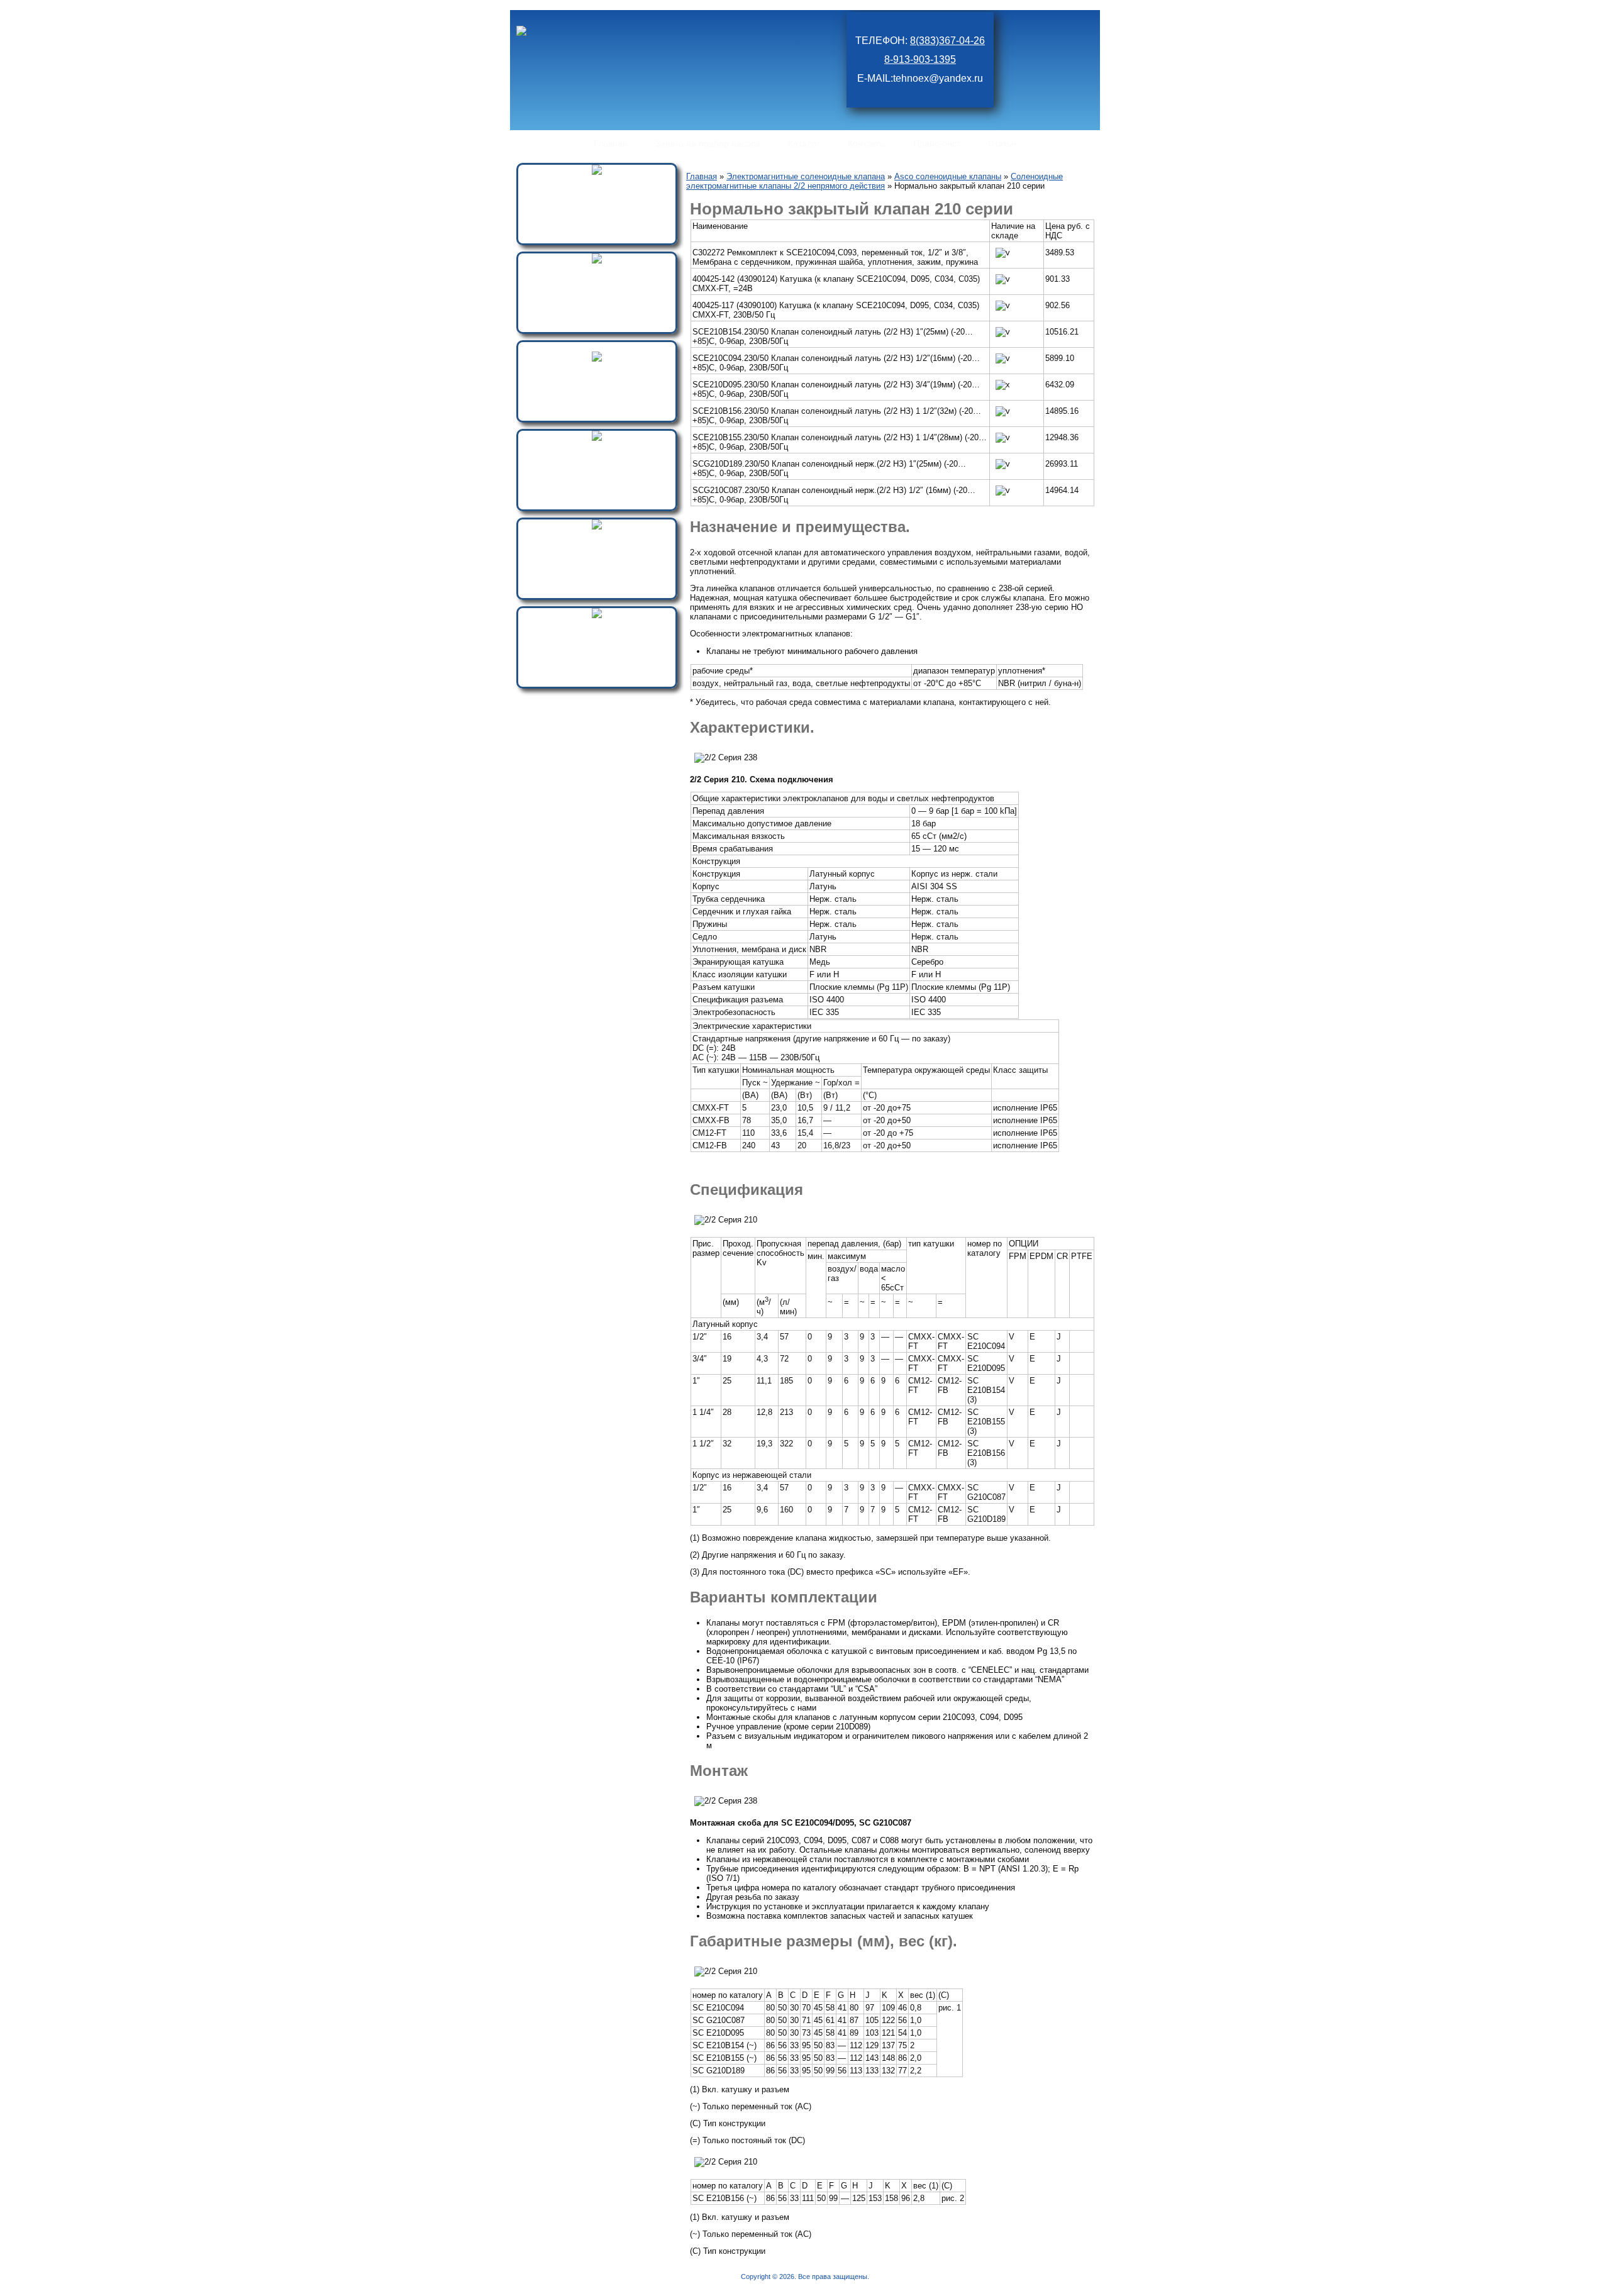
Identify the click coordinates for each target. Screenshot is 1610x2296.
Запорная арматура (597, 369)
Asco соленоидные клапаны (948, 176)
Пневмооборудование (597, 183)
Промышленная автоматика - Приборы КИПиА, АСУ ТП (597, 631)
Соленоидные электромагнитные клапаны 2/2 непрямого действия (874, 181)
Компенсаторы (597, 537)
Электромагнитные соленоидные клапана (597, 454)
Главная (702, 176)
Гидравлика (597, 271)
